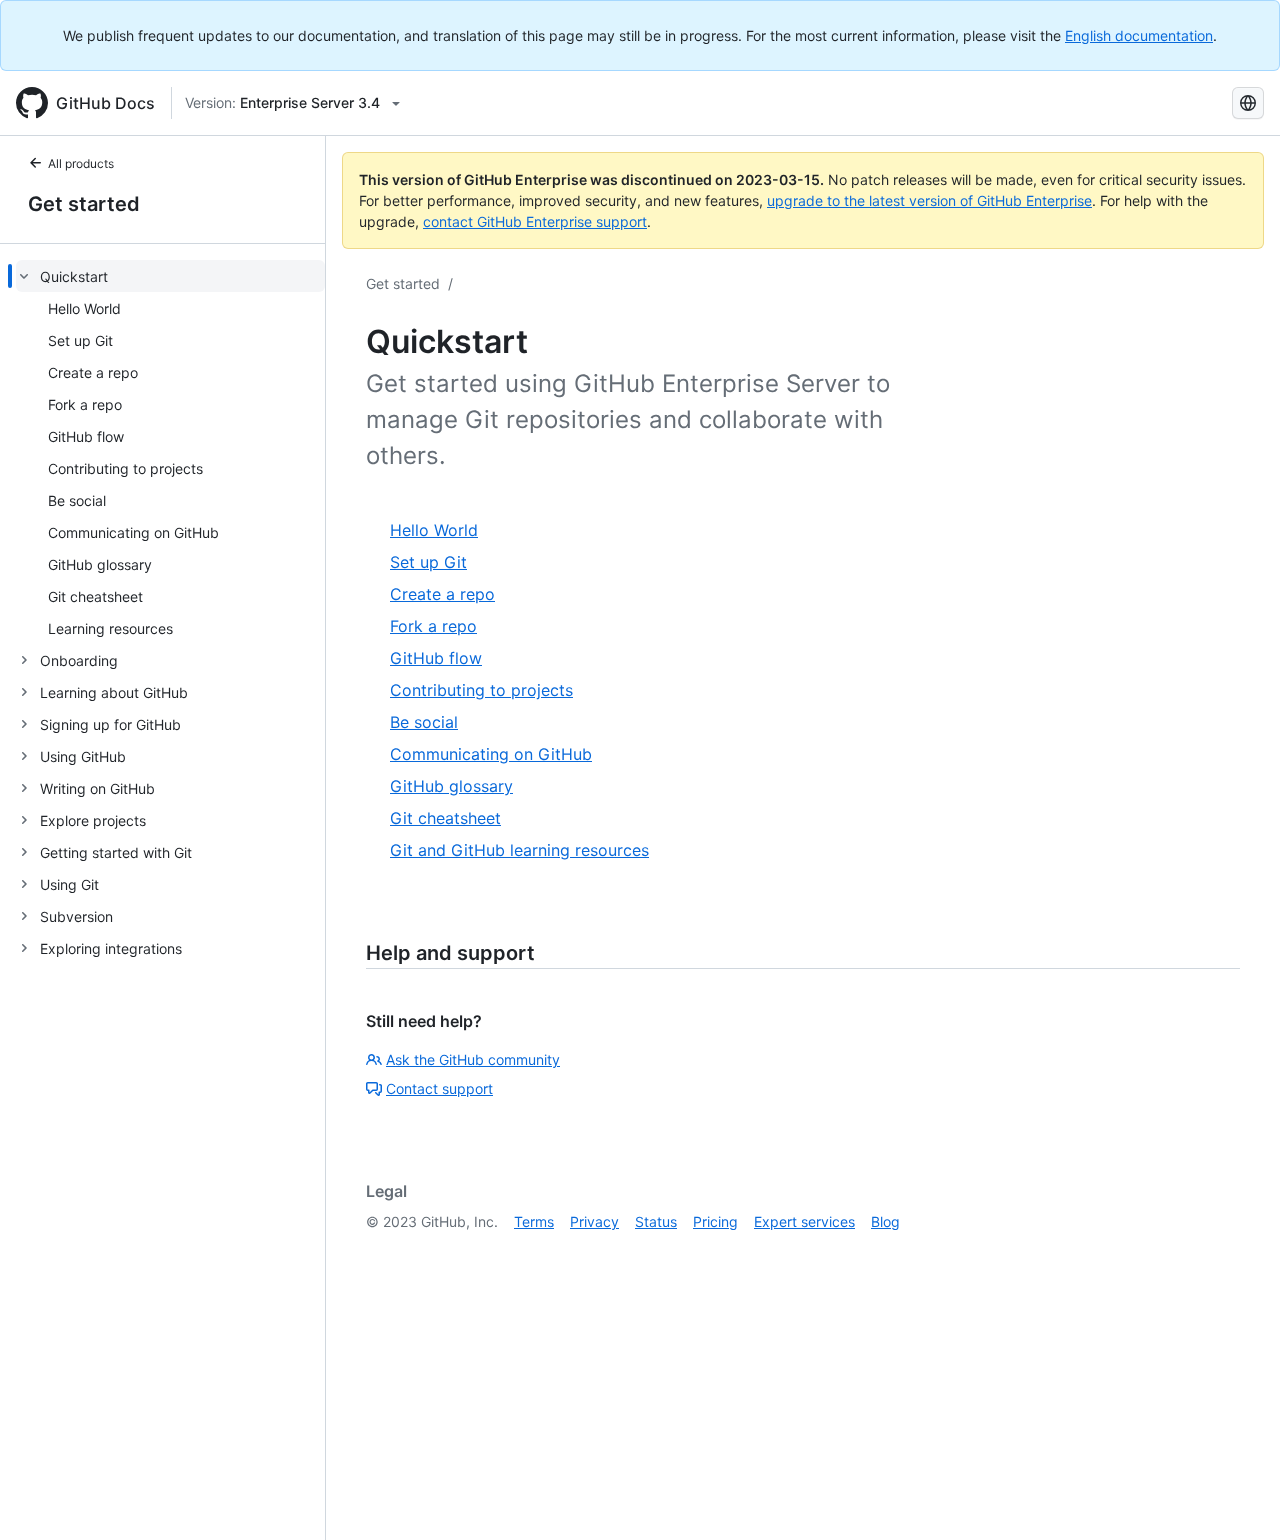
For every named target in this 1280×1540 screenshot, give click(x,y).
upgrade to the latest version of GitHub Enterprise (929, 200)
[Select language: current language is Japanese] (1248, 103)
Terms (534, 1221)
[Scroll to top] (1236, 1496)
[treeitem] (170, 452)
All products (81, 163)
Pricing (715, 1221)
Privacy (594, 1221)
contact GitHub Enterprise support (535, 221)
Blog (885, 1221)
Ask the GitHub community (473, 1059)
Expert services (804, 1221)
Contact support (439, 1088)
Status (656, 1221)
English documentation (1139, 35)
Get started (84, 204)
